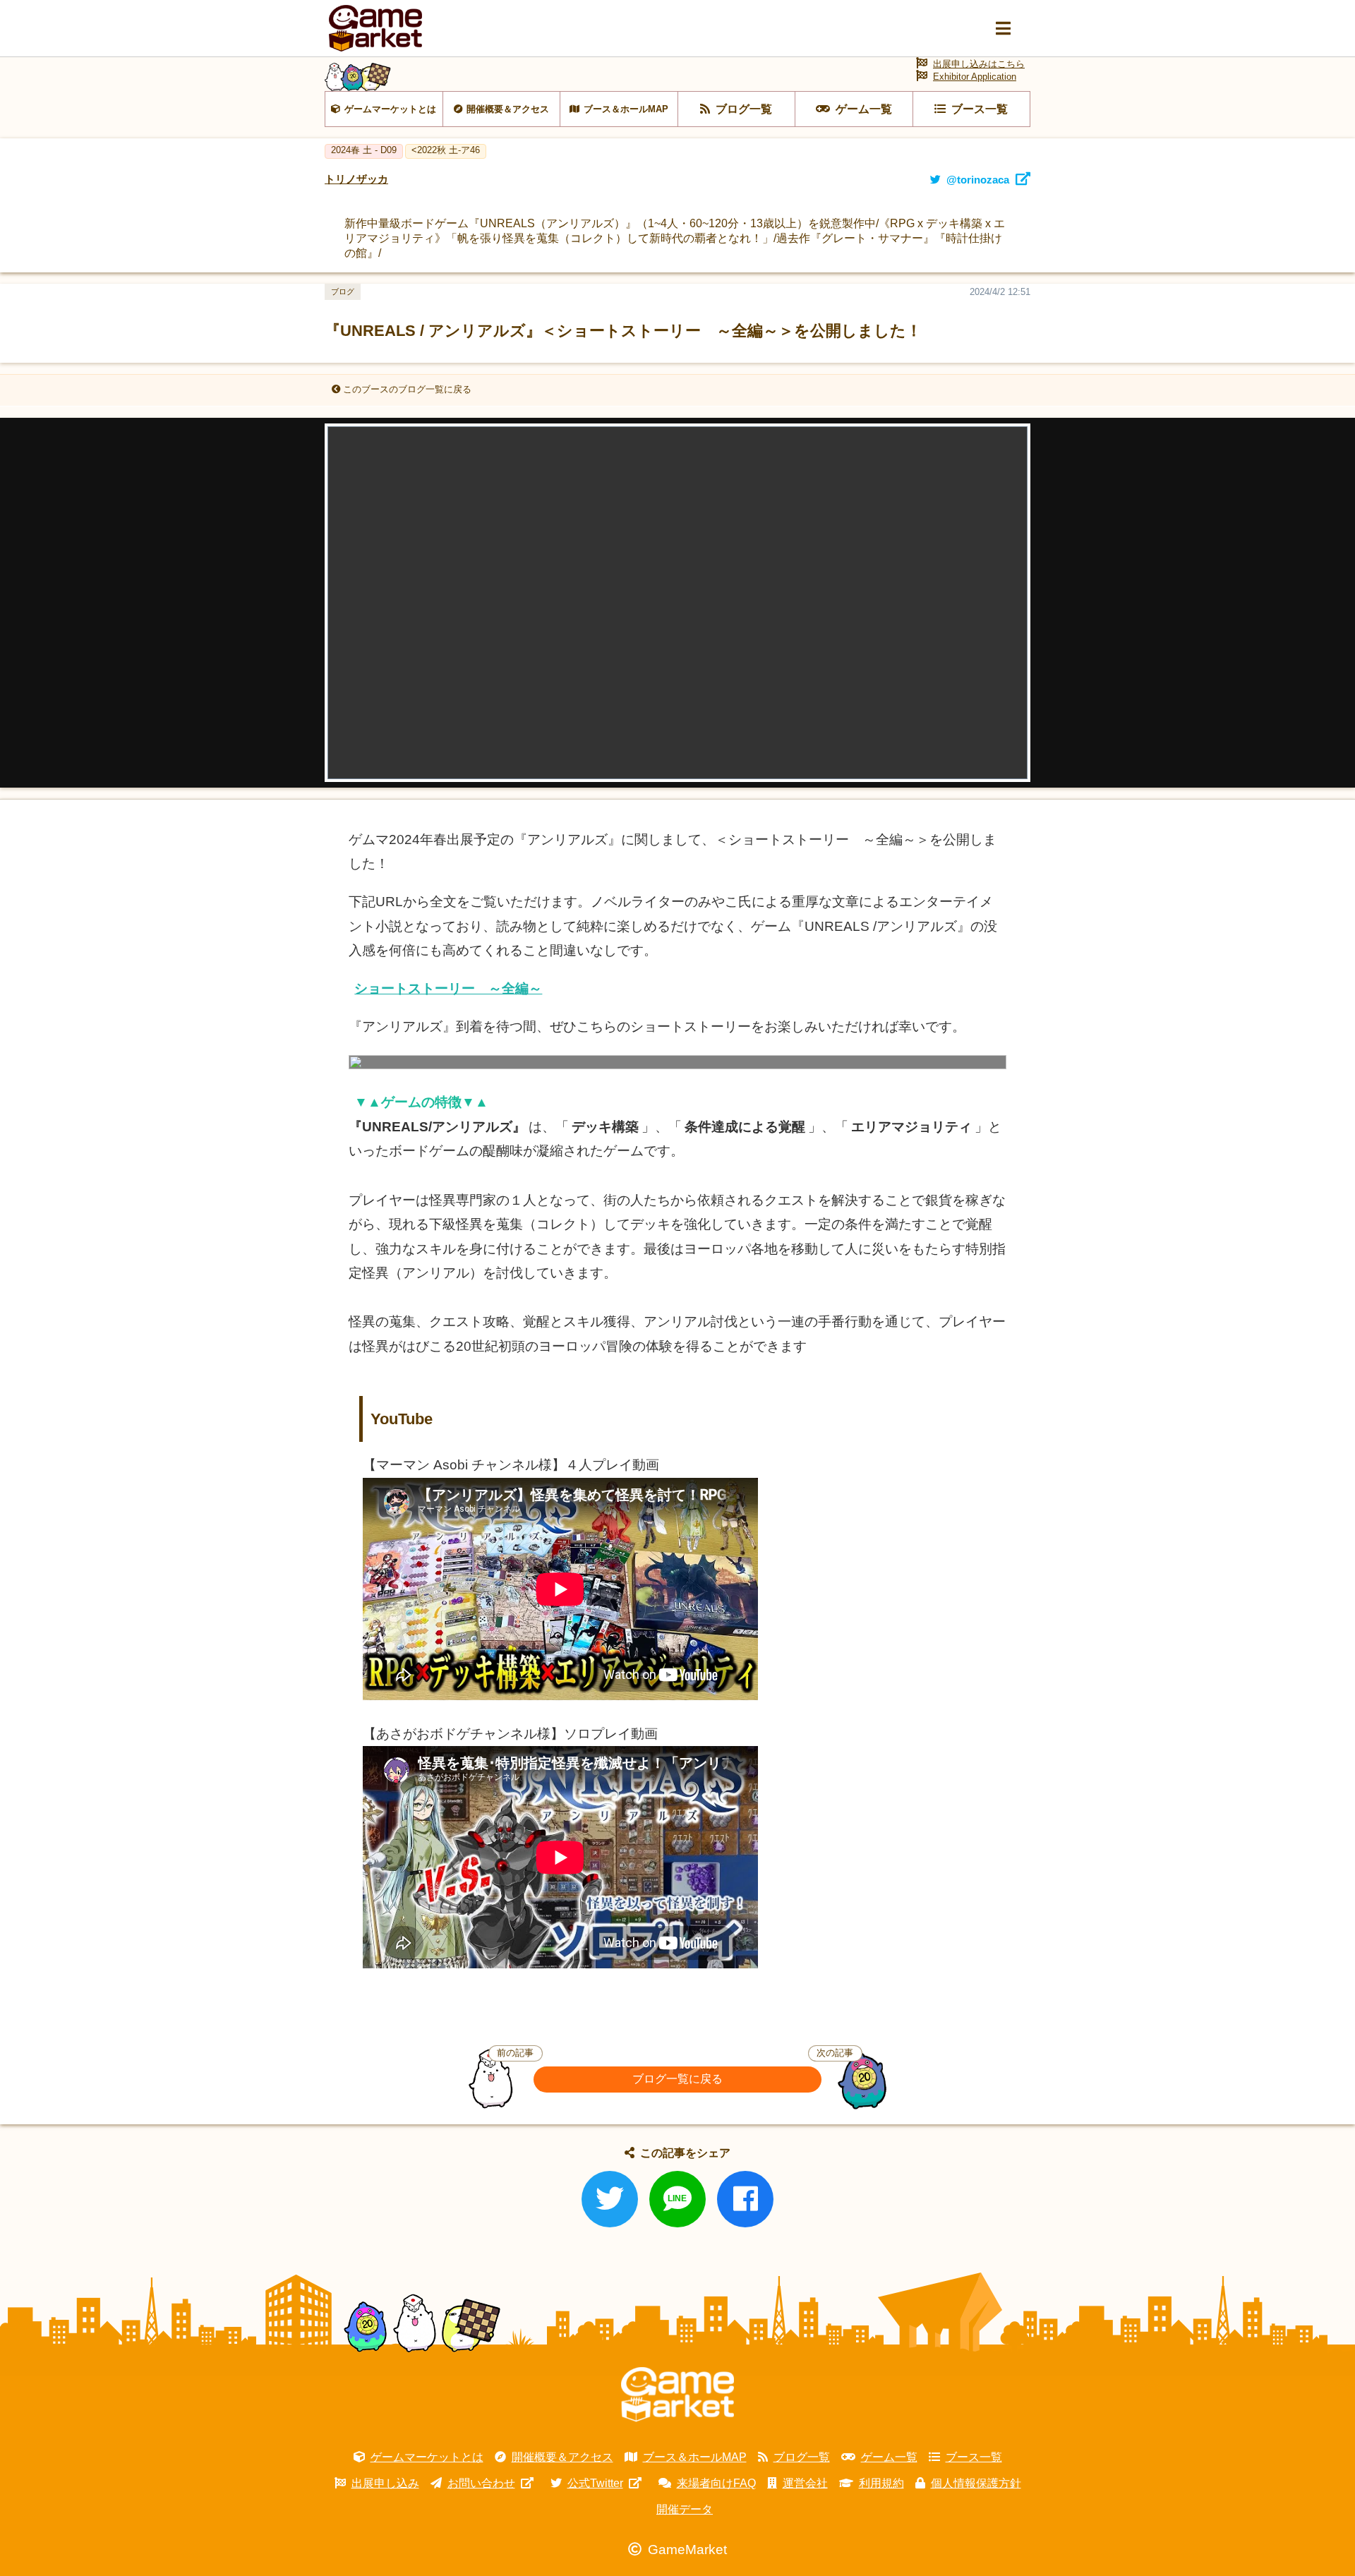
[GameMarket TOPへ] (677, 2395)
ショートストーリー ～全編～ (448, 988)
